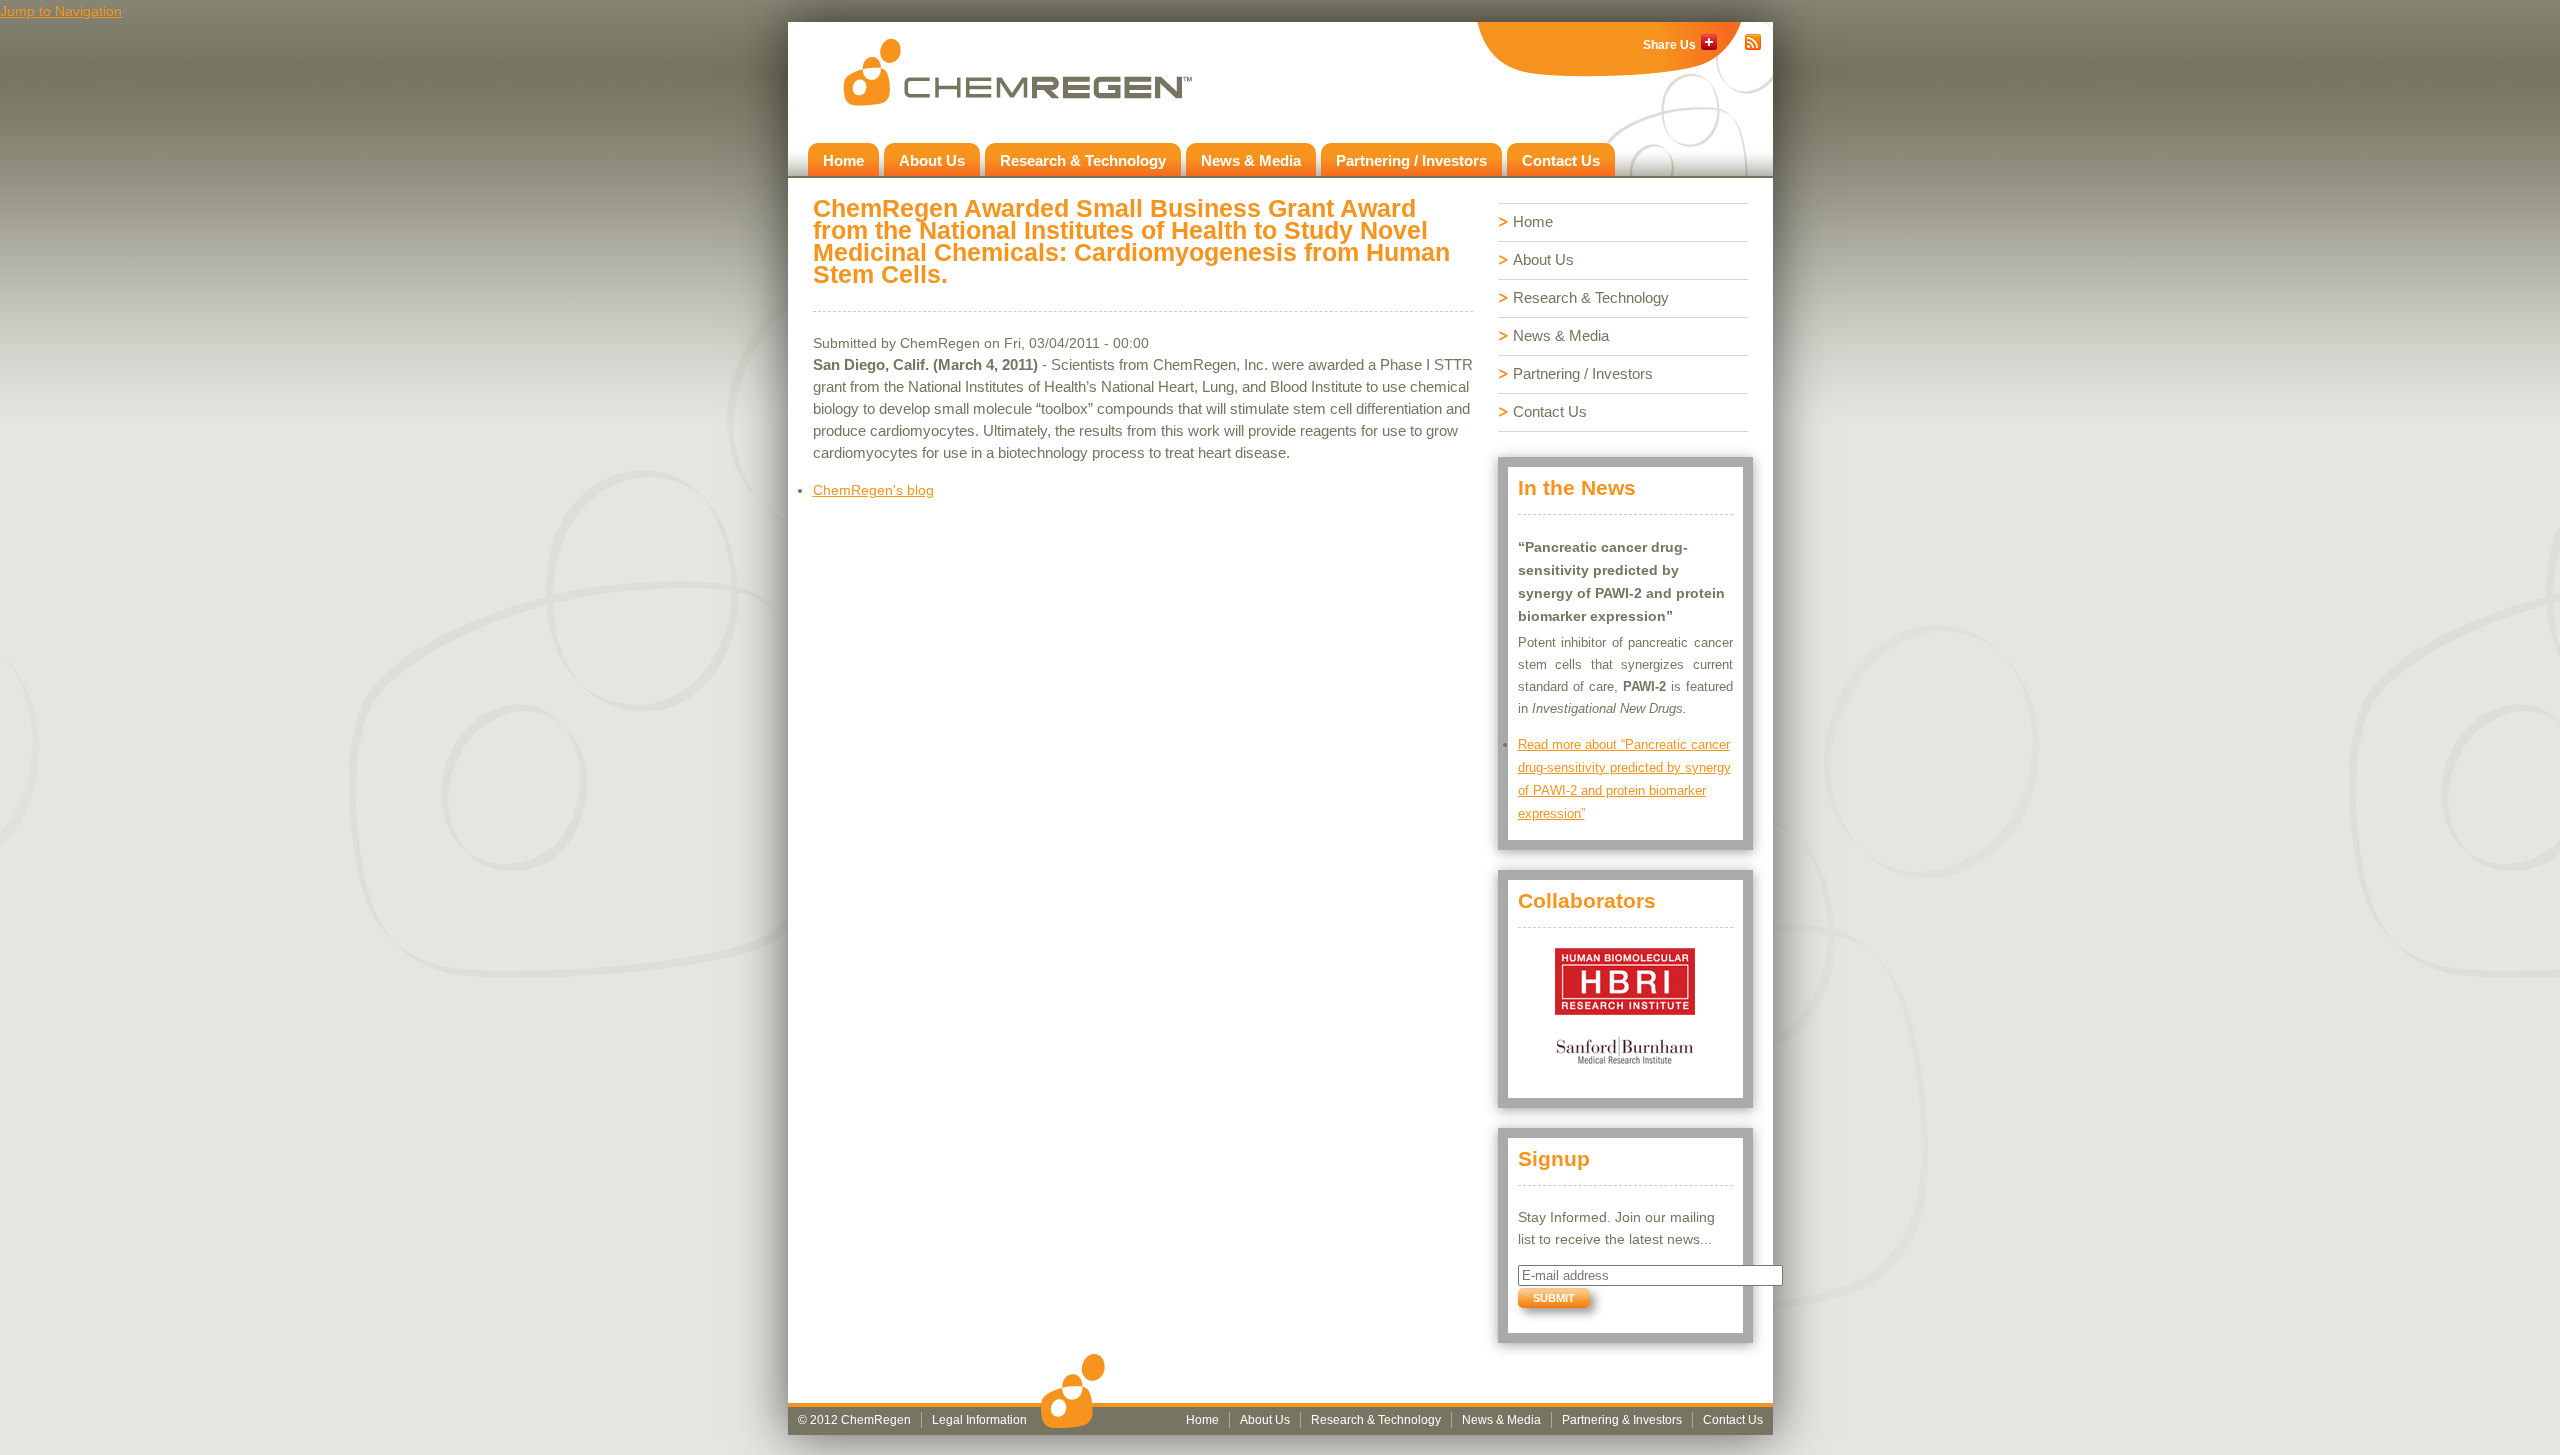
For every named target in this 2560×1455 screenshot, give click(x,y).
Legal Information (979, 1420)
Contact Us (1561, 160)
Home (843, 160)
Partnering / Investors (1411, 160)
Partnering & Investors (1622, 1420)
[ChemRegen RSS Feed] (1753, 42)
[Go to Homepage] (1018, 72)
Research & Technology (1083, 160)
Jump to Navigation (61, 11)
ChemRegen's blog (873, 490)
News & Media (1251, 160)
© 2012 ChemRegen (854, 1420)
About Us (932, 160)
